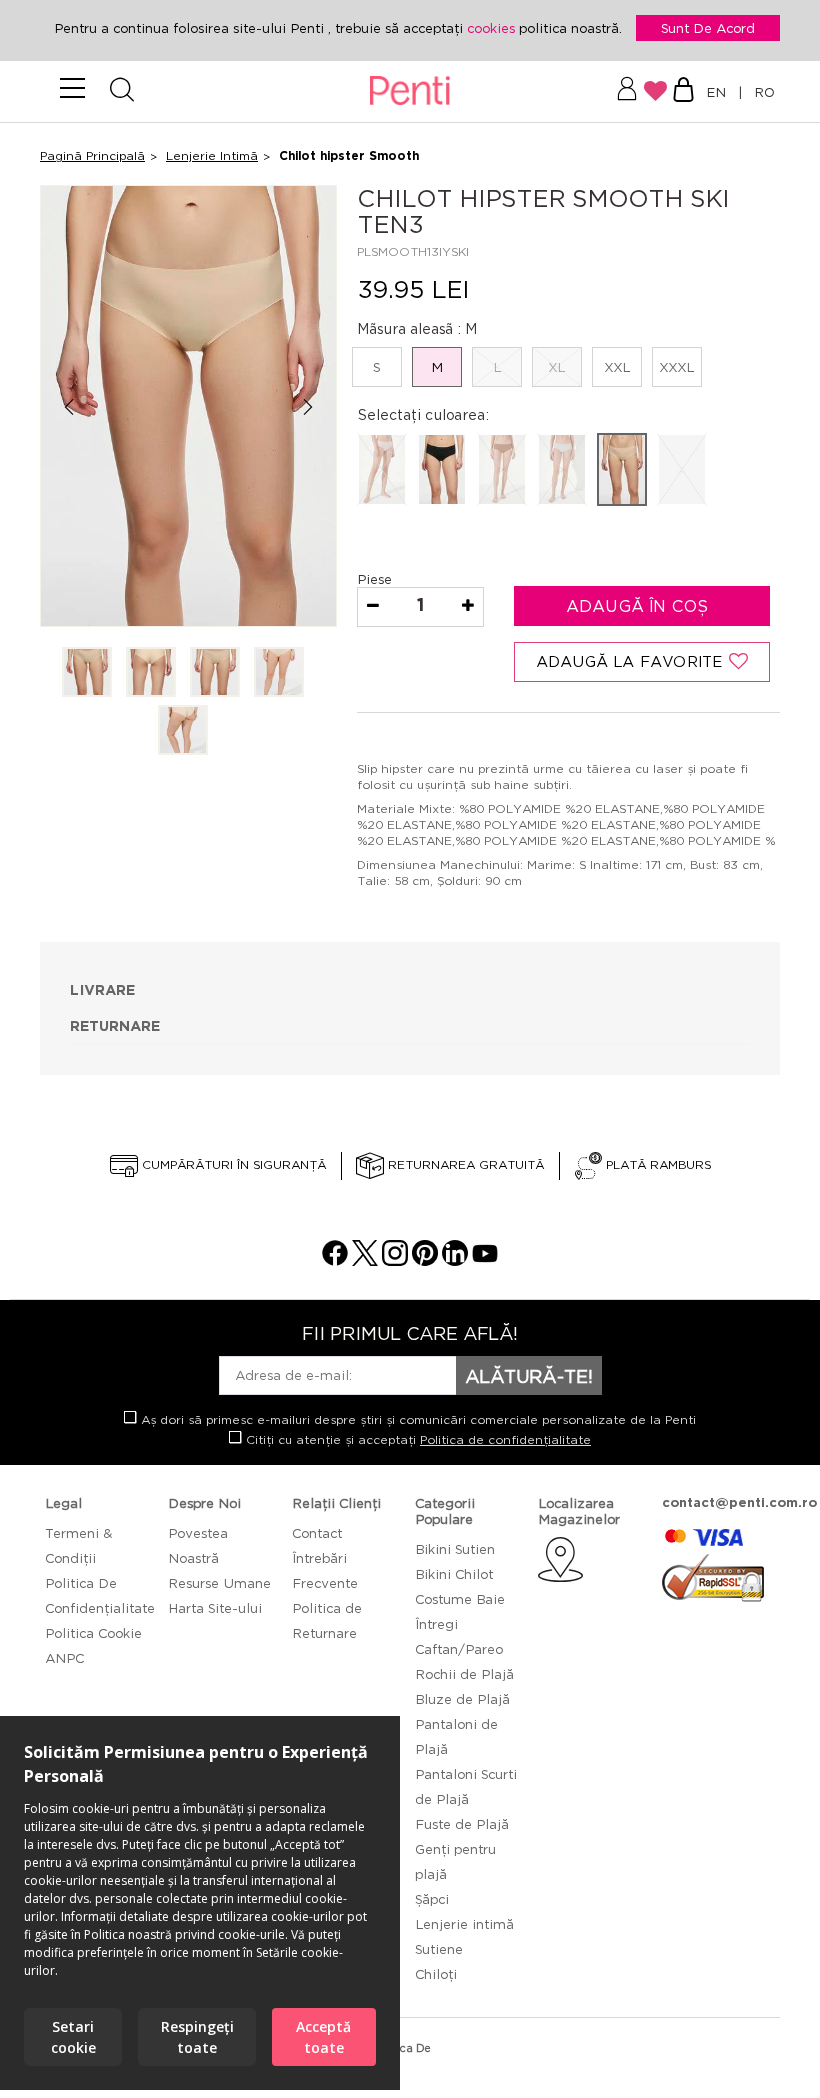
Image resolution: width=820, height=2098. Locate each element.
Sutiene (439, 1949)
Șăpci (432, 1899)
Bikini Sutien (455, 1549)
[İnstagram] (395, 1260)
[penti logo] (410, 91)
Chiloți (436, 1974)
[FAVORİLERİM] (655, 91)
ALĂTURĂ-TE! (529, 1376)
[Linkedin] (455, 1260)
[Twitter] (365, 1260)
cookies (493, 28)
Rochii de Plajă (464, 1674)
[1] (87, 673)
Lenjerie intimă (464, 1924)
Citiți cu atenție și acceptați (416, 1439)
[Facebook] (335, 1260)
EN (720, 92)
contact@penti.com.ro (739, 1502)
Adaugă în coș (640, 606)
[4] (279, 673)
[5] (183, 731)
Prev (68, 407)
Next (308, 407)
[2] (151, 673)
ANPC (64, 1658)
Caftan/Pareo (459, 1649)
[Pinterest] (425, 1260)
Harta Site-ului (215, 1608)
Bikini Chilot (454, 1574)
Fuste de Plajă (462, 1824)
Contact (317, 1533)
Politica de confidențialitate (505, 1439)
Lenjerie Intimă (212, 155)
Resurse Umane (219, 1583)
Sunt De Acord (708, 28)
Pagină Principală (92, 155)
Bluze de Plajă (462, 1699)
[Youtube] (485, 1260)
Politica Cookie (93, 1633)
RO (760, 92)
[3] (215, 673)
